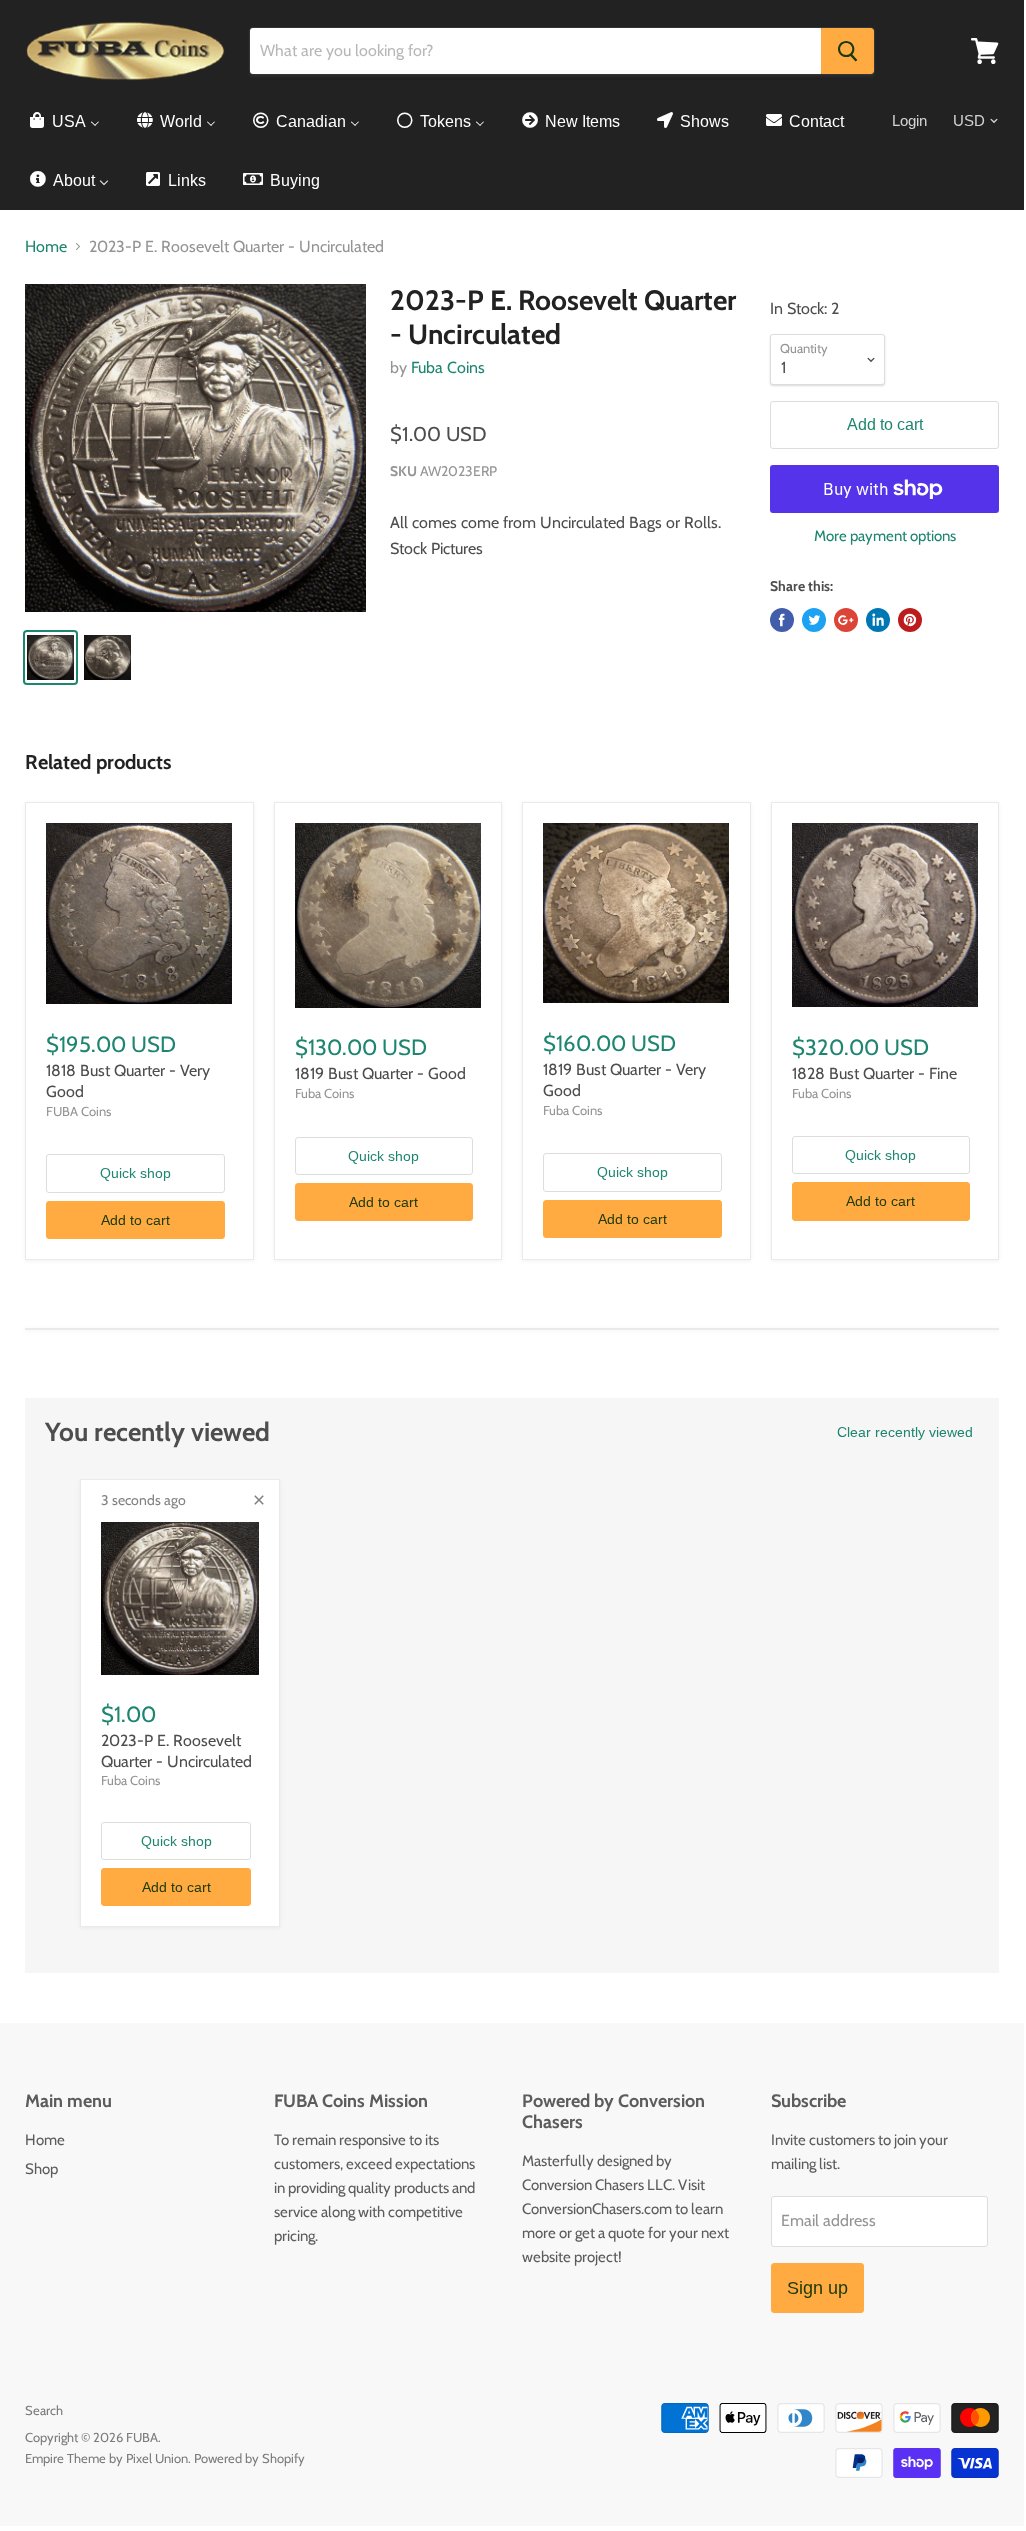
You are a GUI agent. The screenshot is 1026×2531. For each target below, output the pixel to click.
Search (44, 2410)
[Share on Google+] (846, 620)
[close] (259, 1500)
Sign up (817, 2288)
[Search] (847, 51)
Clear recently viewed (905, 1432)
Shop (41, 2169)
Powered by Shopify (249, 2458)
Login (909, 120)
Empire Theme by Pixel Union (106, 2458)
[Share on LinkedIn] (878, 620)
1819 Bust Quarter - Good (380, 1073)
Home (46, 247)
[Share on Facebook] (782, 620)
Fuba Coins (448, 367)
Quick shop (135, 1173)
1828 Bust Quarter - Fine (874, 1073)
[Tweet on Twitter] (814, 620)
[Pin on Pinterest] (910, 620)
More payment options (885, 536)
